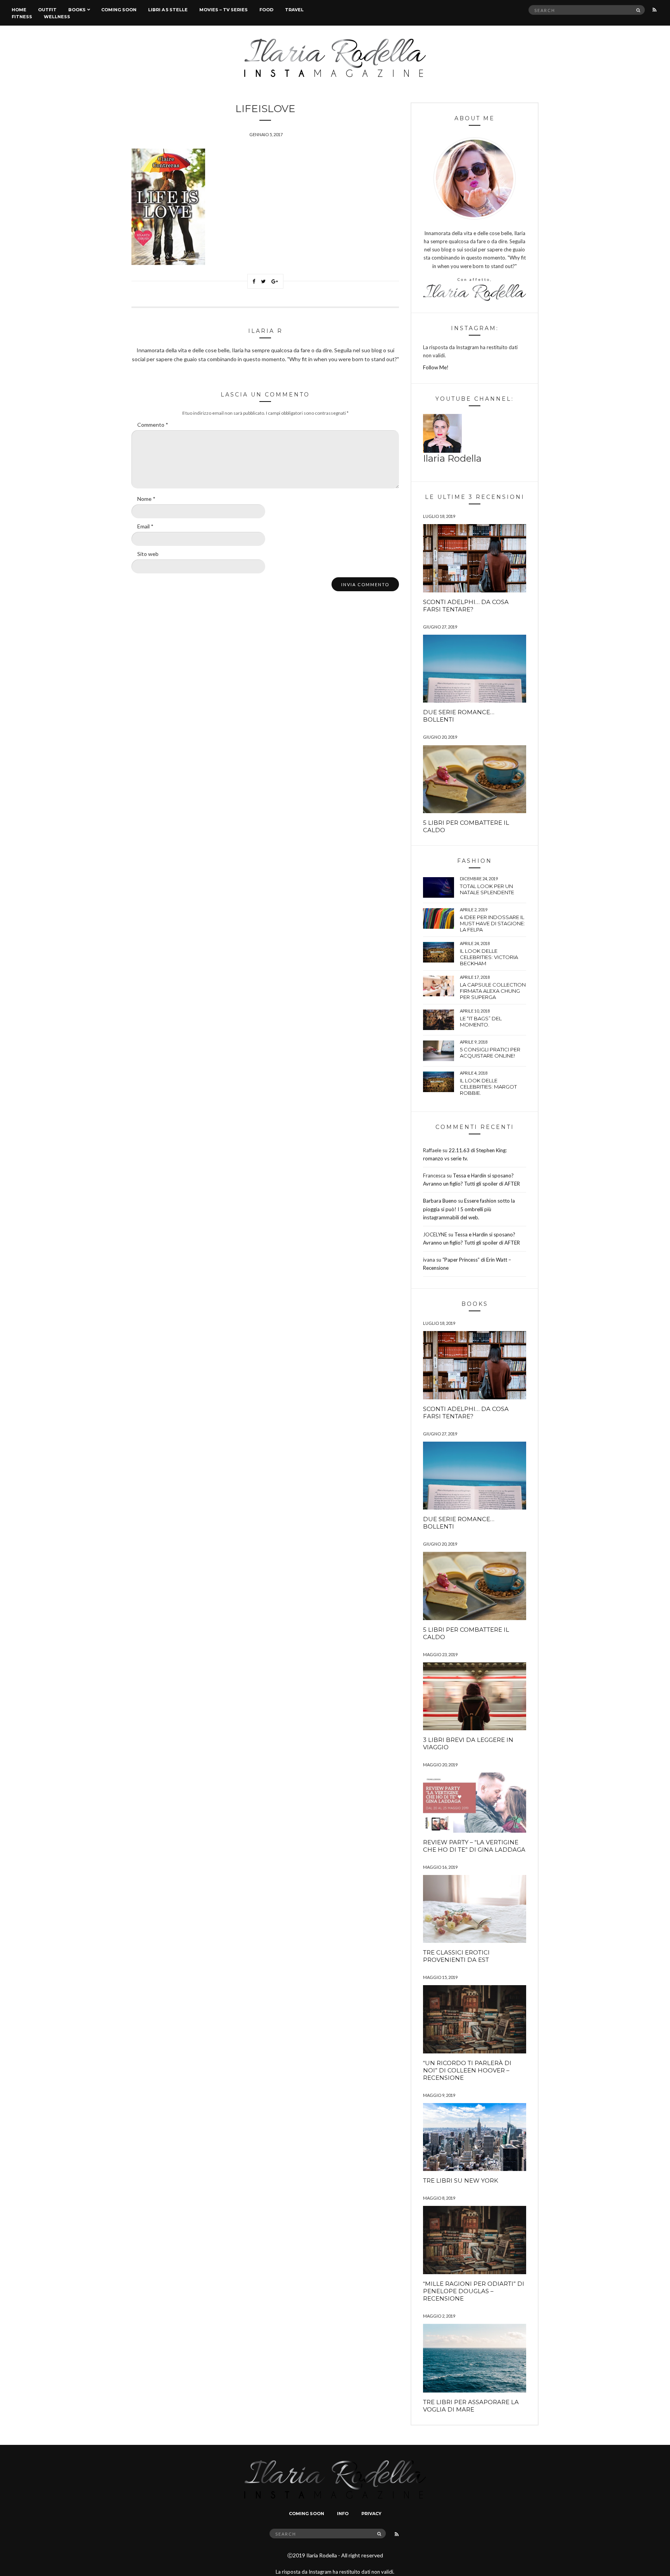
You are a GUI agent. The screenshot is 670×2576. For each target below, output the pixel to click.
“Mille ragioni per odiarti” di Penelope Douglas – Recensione (474, 2291)
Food (266, 10)
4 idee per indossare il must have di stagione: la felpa (492, 923)
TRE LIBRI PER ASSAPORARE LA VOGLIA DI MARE (471, 2406)
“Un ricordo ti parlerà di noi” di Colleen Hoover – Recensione (467, 2070)
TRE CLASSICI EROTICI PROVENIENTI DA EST (456, 1956)
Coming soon (119, 10)
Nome (146, 499)
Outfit (47, 10)
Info (343, 2514)
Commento (153, 425)
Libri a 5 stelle (168, 10)
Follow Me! (436, 367)
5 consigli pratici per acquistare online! (490, 1053)
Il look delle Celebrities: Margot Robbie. (488, 1087)
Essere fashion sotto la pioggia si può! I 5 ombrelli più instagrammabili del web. (469, 1209)
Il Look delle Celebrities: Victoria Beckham (489, 957)
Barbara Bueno (440, 1201)
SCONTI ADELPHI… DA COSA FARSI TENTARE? (466, 606)
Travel (294, 10)
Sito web (148, 554)
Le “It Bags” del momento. (481, 1021)
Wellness (57, 17)
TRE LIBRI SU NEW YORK (461, 2180)
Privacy (371, 2514)
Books (77, 10)
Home (19, 10)
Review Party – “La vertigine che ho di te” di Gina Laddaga (474, 1846)
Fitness (22, 17)
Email (145, 526)
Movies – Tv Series (224, 10)
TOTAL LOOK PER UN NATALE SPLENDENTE (487, 889)
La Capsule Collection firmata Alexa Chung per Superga (493, 991)
